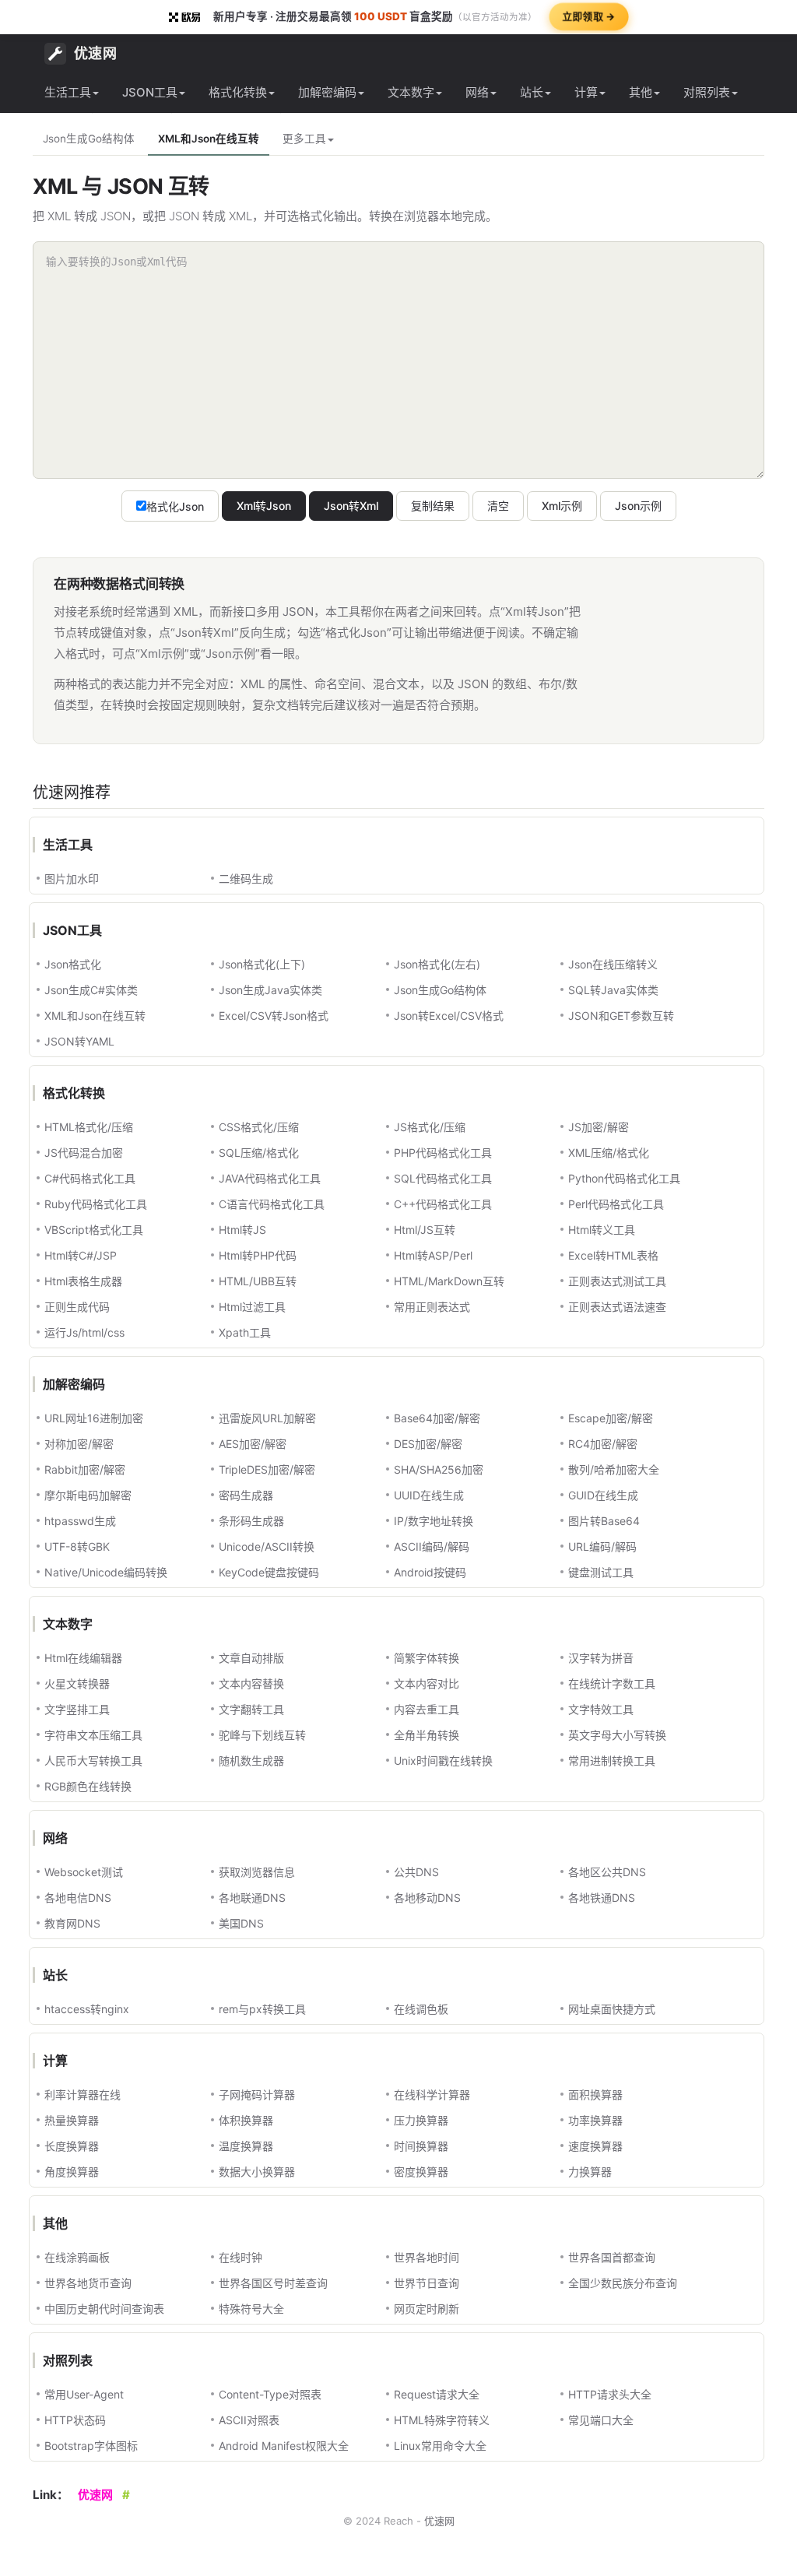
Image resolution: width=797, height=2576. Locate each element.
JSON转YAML (79, 1041)
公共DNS (416, 1872)
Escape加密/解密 (611, 1418)
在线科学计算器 (432, 2095)
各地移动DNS (427, 1898)
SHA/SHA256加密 (439, 1469)
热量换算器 (72, 2120)
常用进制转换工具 (612, 1761)
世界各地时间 (427, 2257)
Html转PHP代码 (258, 1255)
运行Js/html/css (84, 1332)
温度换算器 (246, 2146)
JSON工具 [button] (150, 92)
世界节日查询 (427, 2283)
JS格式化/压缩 (430, 1127)
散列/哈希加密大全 (614, 1469)
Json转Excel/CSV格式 (449, 1016)
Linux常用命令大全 (440, 2446)
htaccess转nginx (87, 2009)
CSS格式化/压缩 (259, 1127)
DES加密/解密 (428, 1444)
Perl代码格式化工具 (616, 1204)
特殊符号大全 (251, 2309)
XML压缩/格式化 (609, 1153)
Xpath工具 (245, 1332)
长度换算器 (72, 2146)
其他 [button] (641, 92)
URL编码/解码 (602, 1546)
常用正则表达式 (432, 1307)
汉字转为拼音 (601, 1658)
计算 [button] (586, 92)
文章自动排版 (251, 1658)
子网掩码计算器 (257, 2095)
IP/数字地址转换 (434, 1521)
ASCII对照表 (249, 2420)
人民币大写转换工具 (93, 1761)
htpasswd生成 (80, 1521)
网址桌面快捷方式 (612, 2009)
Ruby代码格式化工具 (96, 1204)
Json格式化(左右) (437, 964)
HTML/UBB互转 (258, 1281)
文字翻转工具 (251, 1709)
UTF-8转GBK (77, 1546)
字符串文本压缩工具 (93, 1735)
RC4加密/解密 (603, 1444)
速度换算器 (595, 2146)
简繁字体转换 (427, 1658)
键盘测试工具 (601, 1572)
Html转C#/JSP (81, 1255)
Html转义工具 (602, 1230)
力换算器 (590, 2172)
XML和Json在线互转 (209, 139)
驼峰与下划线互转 (262, 1735)
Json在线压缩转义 (613, 964)
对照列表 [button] (707, 92)
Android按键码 (430, 1572)
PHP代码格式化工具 (443, 1153)
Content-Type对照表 (270, 2394)
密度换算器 (421, 2172)
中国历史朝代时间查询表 (104, 2309)
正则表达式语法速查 (617, 1307)
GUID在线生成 (603, 1495)
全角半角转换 (427, 1735)
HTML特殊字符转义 (442, 2420)
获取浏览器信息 (257, 1872)
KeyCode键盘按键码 (269, 1572)
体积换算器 (246, 2120)
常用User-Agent (84, 2394)
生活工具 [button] (68, 92)
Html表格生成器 (83, 1281)
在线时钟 (241, 2257)
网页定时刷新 (427, 2309)
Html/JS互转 (425, 1230)
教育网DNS (72, 1923)
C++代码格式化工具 (443, 1204)
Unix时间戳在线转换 (443, 1761)
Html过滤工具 (252, 1307)
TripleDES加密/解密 (267, 1469)
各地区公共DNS (607, 1872)
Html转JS (242, 1230)
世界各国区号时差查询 (273, 2283)
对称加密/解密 (79, 1444)
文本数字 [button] (411, 92)
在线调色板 (421, 2009)
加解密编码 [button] (327, 92)
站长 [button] (532, 92)
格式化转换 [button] (238, 92)
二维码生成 (246, 879)
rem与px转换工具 (262, 2009)
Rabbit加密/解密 (85, 1469)
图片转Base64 (604, 1521)
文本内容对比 (427, 1683)
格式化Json (175, 506)
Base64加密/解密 (437, 1418)
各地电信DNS (78, 1898)
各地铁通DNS (602, 1898)
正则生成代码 (77, 1307)
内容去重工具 (427, 1709)
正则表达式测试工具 (617, 1281)
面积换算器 (595, 2095)
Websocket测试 (84, 1872)
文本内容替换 (251, 1683)
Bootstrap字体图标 (91, 2446)
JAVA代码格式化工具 (270, 1178)
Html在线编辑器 (83, 1658)
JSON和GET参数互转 (621, 1016)
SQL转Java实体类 (613, 990)
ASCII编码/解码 (432, 1546)
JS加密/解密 (599, 1127)
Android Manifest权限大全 (284, 2446)
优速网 (95, 53)
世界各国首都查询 (612, 2257)
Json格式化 (73, 964)
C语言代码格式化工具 (272, 1204)
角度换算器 (72, 2172)
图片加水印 (72, 879)
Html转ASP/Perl (433, 1255)
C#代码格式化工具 (90, 1178)
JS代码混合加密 (84, 1153)
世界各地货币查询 (88, 2283)
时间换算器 (421, 2146)
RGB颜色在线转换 (88, 1786)
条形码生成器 (251, 1521)
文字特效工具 (601, 1709)
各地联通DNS (252, 1898)
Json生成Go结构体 (89, 139)
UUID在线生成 (429, 1495)
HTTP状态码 (75, 2420)
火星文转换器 (77, 1683)
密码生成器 (246, 1495)
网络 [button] (477, 92)
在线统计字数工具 (612, 1683)
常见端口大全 (601, 2420)
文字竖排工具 (77, 1709)
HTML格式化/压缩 (89, 1127)
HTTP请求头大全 (610, 2394)
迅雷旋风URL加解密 (267, 1418)
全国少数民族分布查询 (623, 2283)
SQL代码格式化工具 (443, 1178)
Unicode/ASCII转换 (267, 1546)
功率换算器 (595, 2120)
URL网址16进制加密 (94, 1418)
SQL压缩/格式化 (259, 1153)
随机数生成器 (251, 1761)
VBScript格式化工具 (94, 1230)
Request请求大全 (437, 2394)
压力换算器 (421, 2120)
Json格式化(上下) (262, 964)
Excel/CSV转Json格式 (274, 1016)
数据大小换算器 (257, 2172)
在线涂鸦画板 (77, 2257)
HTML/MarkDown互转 (449, 1281)
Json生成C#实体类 (91, 990)
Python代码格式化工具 (624, 1178)
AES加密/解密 (253, 1444)
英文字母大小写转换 (617, 1735)
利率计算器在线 (83, 2095)
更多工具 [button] (304, 139)
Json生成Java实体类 (270, 990)
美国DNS (241, 1923)
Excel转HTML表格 (613, 1255)
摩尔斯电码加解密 (88, 1495)
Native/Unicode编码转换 (106, 1572)
